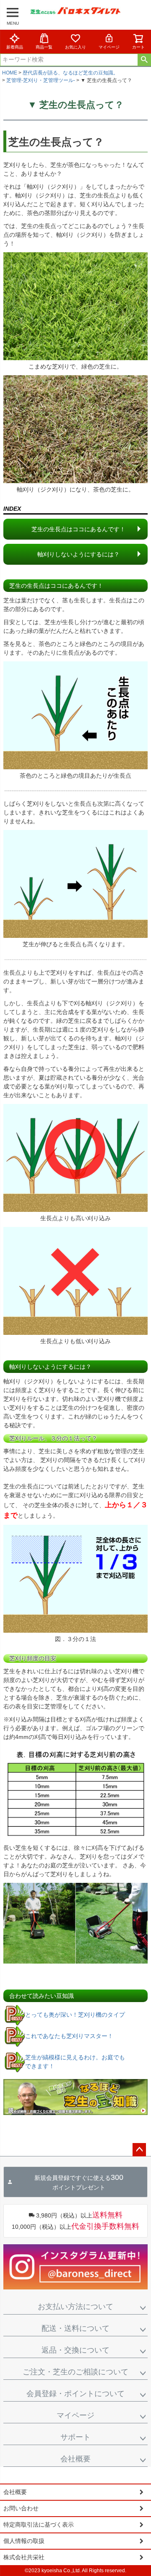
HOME (10, 73)
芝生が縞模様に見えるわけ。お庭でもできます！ (75, 2062)
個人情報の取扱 (24, 2541)
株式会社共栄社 (24, 2557)
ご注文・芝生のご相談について (75, 2372)
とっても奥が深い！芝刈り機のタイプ (75, 2015)
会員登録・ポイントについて (75, 2394)
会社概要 (75, 2459)
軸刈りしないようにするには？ (78, 554)
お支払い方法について (75, 2307)
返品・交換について (75, 2350)
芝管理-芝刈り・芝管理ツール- (41, 80)
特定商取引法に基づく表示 (39, 2525)
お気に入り (75, 47)
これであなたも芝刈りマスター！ (69, 2036)
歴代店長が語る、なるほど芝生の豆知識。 (70, 73)
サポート (75, 2437)
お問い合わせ (21, 2508)
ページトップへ (139, 2150)
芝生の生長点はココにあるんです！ (78, 529)
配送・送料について (75, 2328)
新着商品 (15, 47)
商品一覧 (44, 47)
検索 (144, 60)
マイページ (109, 47)
